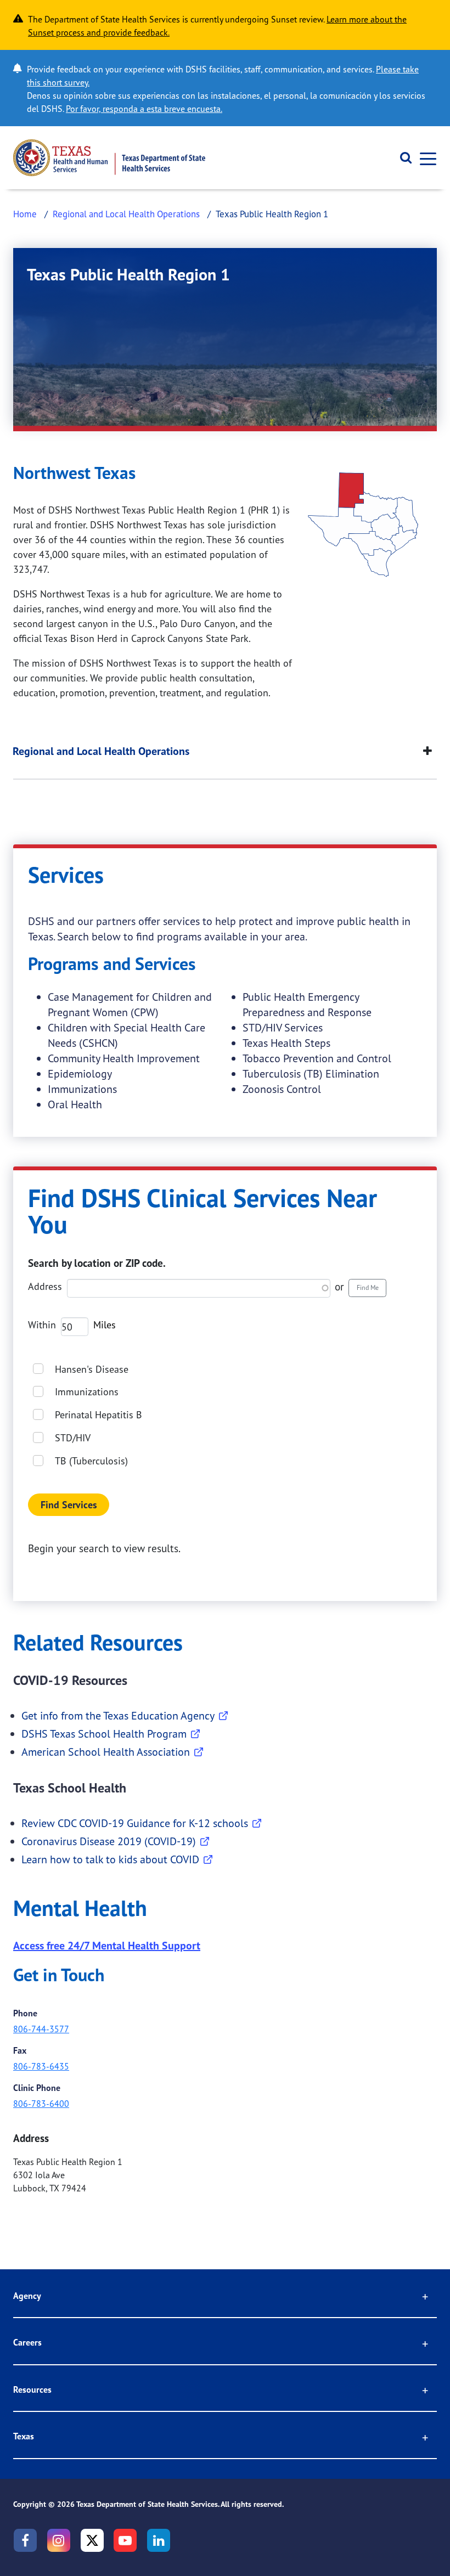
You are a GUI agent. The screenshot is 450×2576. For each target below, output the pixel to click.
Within (42, 1324)
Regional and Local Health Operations (126, 214)
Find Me (368, 1287)
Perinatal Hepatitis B (99, 1414)
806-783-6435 (41, 2066)
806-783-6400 (41, 2104)
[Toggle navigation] (425, 158)
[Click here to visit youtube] (125, 2540)
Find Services (69, 1505)
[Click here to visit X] (92, 2540)
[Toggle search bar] (402, 158)
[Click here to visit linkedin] (159, 2540)
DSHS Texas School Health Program (104, 1734)
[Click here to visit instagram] (59, 2540)
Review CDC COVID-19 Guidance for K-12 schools (135, 1823)
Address (45, 1286)
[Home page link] (109, 158)
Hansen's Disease (92, 1369)
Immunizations (87, 1391)
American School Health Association (106, 1752)
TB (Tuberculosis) (91, 1461)
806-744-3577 (41, 2029)
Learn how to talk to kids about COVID (110, 1859)
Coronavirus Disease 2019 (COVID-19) (109, 1841)
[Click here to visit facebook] (25, 2540)
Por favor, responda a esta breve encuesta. (144, 109)
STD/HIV (73, 1438)
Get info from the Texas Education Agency (118, 1715)
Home (25, 214)
